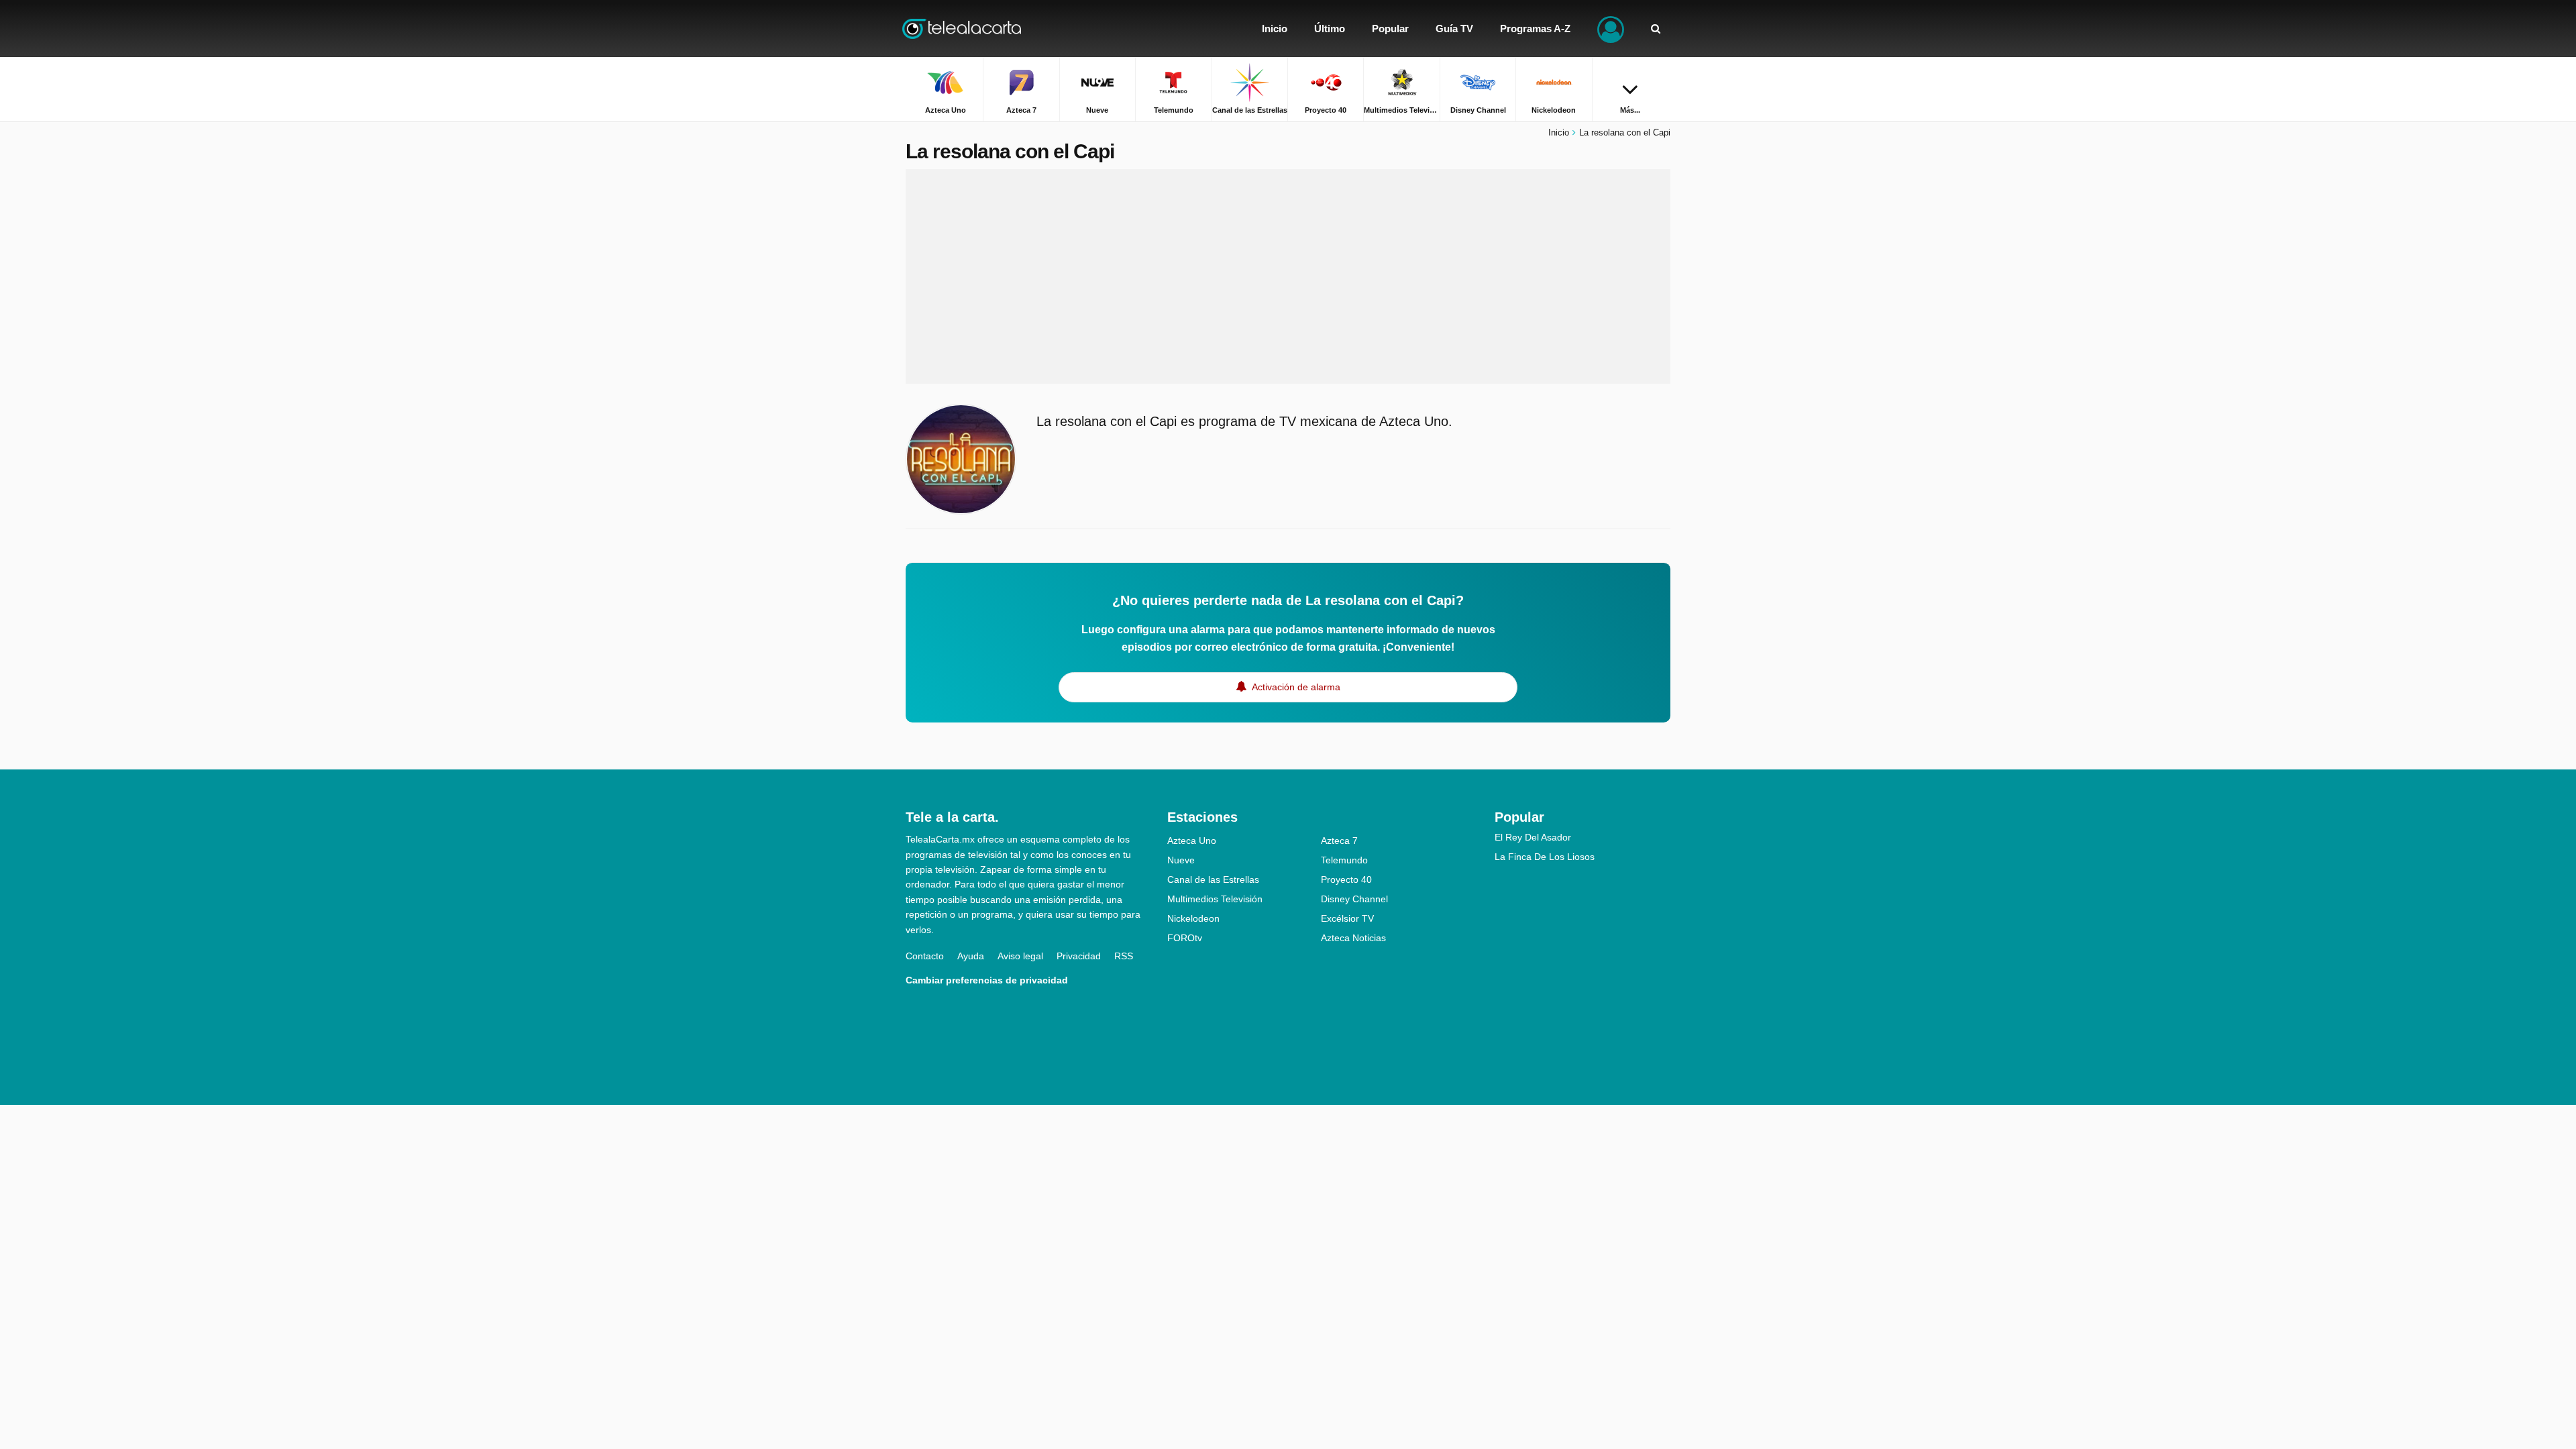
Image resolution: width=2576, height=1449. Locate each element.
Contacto (925, 956)
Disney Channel (1354, 899)
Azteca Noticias (1353, 938)
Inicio (1559, 132)
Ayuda (971, 956)
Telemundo (1344, 860)
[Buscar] (1656, 29)
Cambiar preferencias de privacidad (987, 980)
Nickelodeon (1193, 918)
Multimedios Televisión (1215, 899)
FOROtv (1185, 938)
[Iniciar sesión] (1611, 29)
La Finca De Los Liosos (1545, 857)
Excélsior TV (1347, 918)
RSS (1124, 956)
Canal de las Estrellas (1213, 879)
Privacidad (1079, 956)
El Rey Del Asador (1533, 837)
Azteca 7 (1339, 841)
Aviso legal (1020, 956)
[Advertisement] (1288, 276)
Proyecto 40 (1346, 879)
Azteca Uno (1192, 841)
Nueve (1181, 860)
